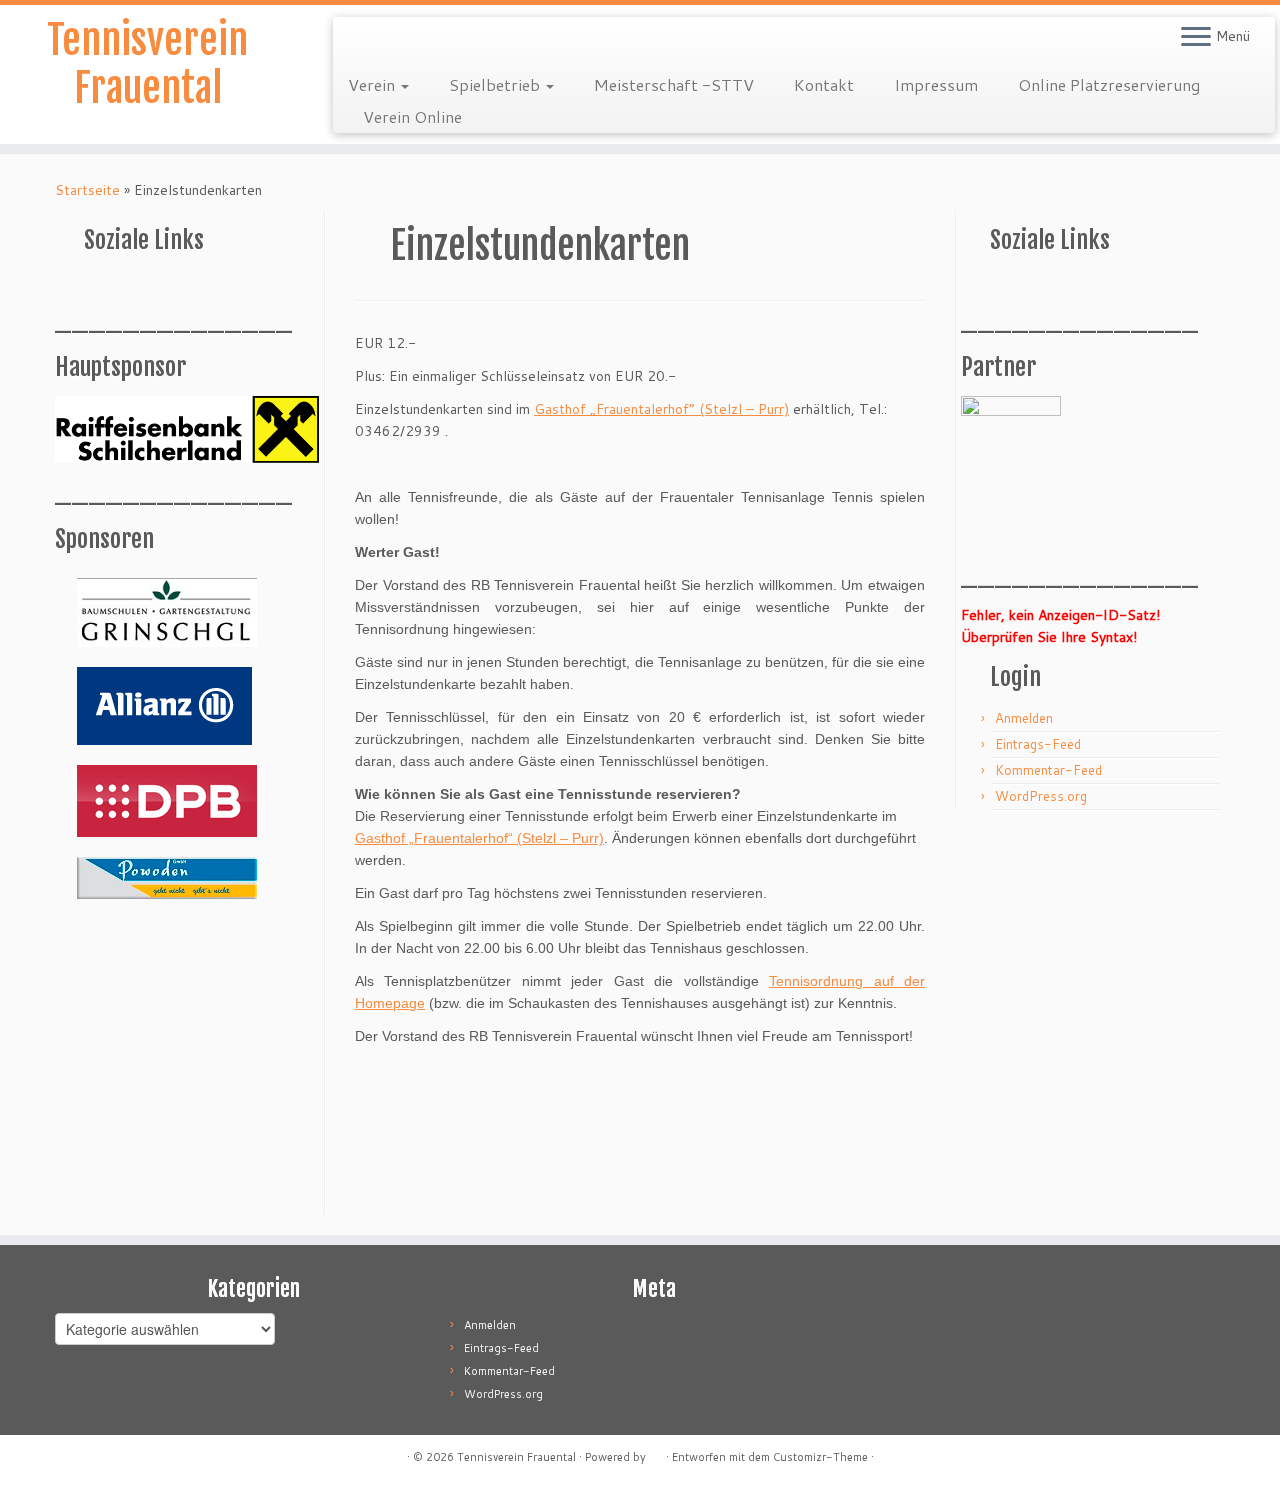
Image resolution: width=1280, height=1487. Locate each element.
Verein (373, 84)
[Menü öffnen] (1196, 38)
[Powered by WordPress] (656, 1453)
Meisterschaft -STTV (674, 84)
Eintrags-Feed (1038, 744)
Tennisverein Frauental (147, 64)
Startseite (87, 190)
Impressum (936, 84)
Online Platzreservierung (1109, 84)
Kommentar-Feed (1048, 770)
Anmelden (1024, 718)
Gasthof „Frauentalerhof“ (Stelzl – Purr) (661, 409)
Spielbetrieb (496, 84)
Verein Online (412, 116)
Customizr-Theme (820, 1457)
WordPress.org (1041, 796)
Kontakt (824, 84)
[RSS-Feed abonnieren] (361, 40)
